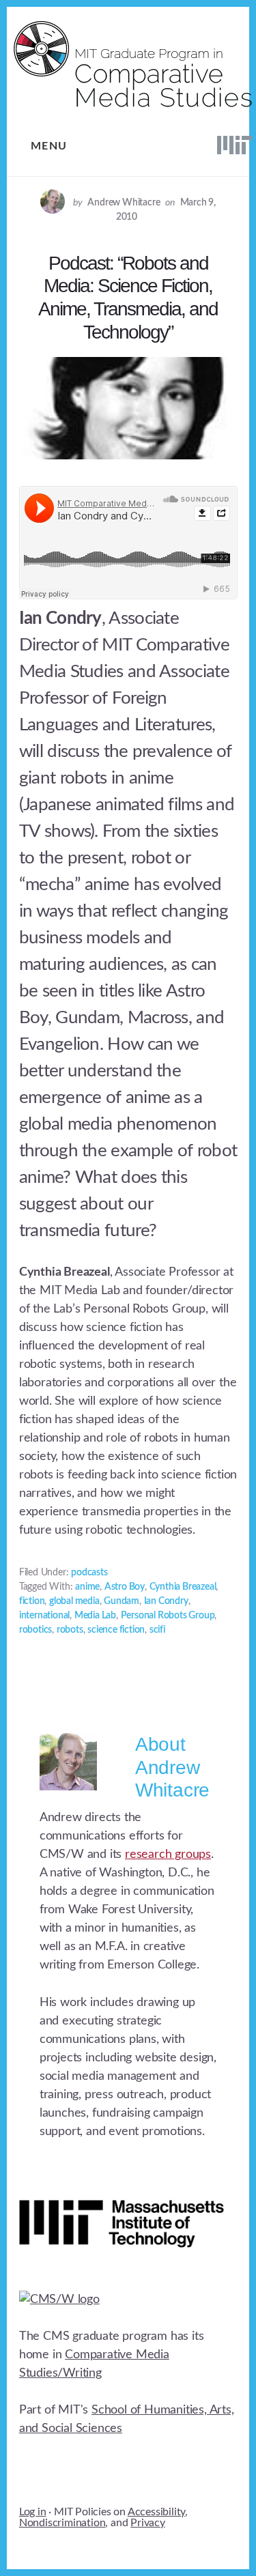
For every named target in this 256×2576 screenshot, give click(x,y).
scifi (157, 1630)
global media (74, 1601)
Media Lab (95, 1616)
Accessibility (156, 2512)
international (44, 1616)
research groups (168, 1855)
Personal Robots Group (168, 1616)
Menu (49, 146)
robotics (35, 1630)
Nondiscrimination (62, 2523)
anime (87, 1587)
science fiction (116, 1630)
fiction (32, 1601)
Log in (33, 2512)
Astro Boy (125, 1587)
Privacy (148, 2523)
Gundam (122, 1601)
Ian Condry (166, 1601)
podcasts (89, 1573)
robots (70, 1630)
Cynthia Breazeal (183, 1587)
